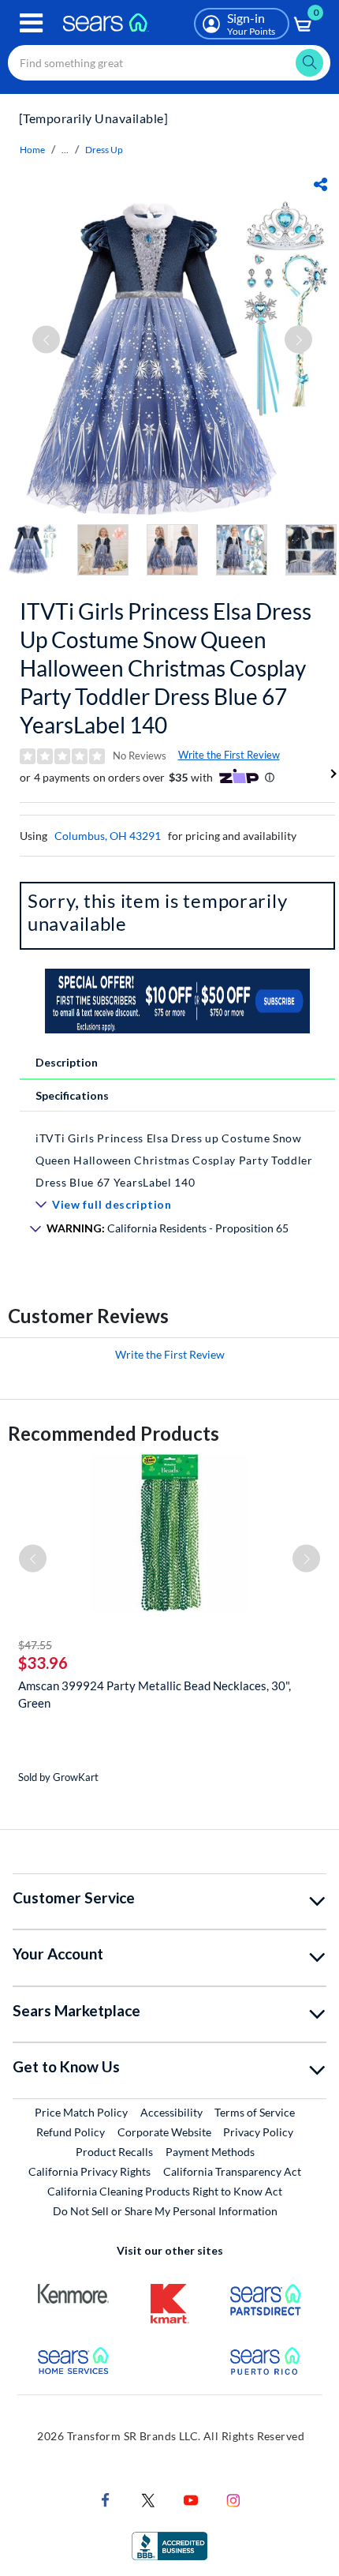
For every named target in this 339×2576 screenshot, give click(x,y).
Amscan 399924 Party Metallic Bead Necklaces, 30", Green (155, 1694)
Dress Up (104, 150)
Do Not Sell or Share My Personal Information (165, 2211)
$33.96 (43, 1663)
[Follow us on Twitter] (148, 2498)
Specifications (72, 1095)
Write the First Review (229, 755)
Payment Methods (210, 2152)
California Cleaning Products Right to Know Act (165, 2191)
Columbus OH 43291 (108, 836)
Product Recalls (114, 2152)
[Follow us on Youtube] (191, 2498)
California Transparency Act (232, 2171)
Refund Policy (71, 2132)
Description (67, 1062)
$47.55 (35, 1645)
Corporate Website (165, 2132)
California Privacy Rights (89, 2171)
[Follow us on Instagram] (233, 2498)
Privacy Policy (258, 2132)
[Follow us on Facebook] (106, 2498)
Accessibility (171, 2112)
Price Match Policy (81, 2112)
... (65, 150)
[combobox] (169, 63)
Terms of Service (255, 2112)
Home (32, 150)
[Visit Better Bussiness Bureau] (169, 2544)
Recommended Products (114, 1433)
